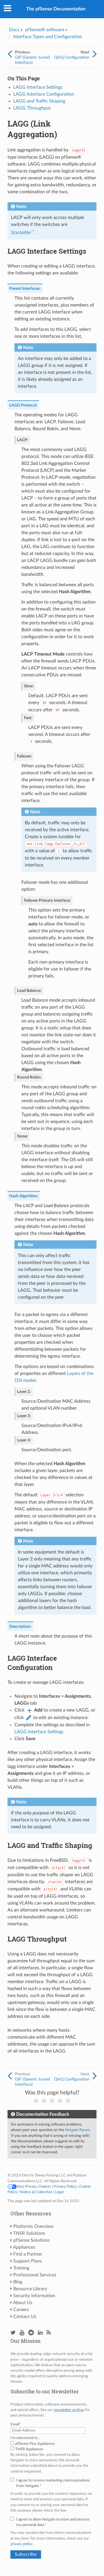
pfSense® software (45, 30)
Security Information (34, 2296)
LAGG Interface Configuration (44, 94)
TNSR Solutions (29, 2233)
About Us (23, 2303)
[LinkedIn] (40, 2333)
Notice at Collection (36, 2192)
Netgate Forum (77, 2130)
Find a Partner (28, 2254)
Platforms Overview (34, 2226)
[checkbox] (52, 2447)
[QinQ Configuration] (95, 54)
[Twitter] (13, 2333)
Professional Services (35, 2275)
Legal (59, 2192)
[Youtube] (22, 2333)
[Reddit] (31, 2333)
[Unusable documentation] (36, 2101)
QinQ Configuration (72, 57)
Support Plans (28, 2261)
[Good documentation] (60, 2101)
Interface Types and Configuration (48, 37)
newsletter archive (69, 2410)
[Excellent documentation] (68, 2101)
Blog (18, 2282)
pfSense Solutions (31, 2240)
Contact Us (25, 2317)
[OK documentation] (52, 2101)
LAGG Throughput (32, 108)
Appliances (24, 2247)
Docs (14, 30)
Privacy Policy (65, 2187)
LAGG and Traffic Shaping (39, 101)
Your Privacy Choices (34, 2187)
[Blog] (49, 2333)
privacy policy (22, 2544)
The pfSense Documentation (56, 9)
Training (21, 2268)
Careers (21, 2310)
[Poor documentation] (44, 2101)
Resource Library (30, 2289)
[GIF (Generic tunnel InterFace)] (10, 54)
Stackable (21, 233)
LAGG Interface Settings (38, 87)
